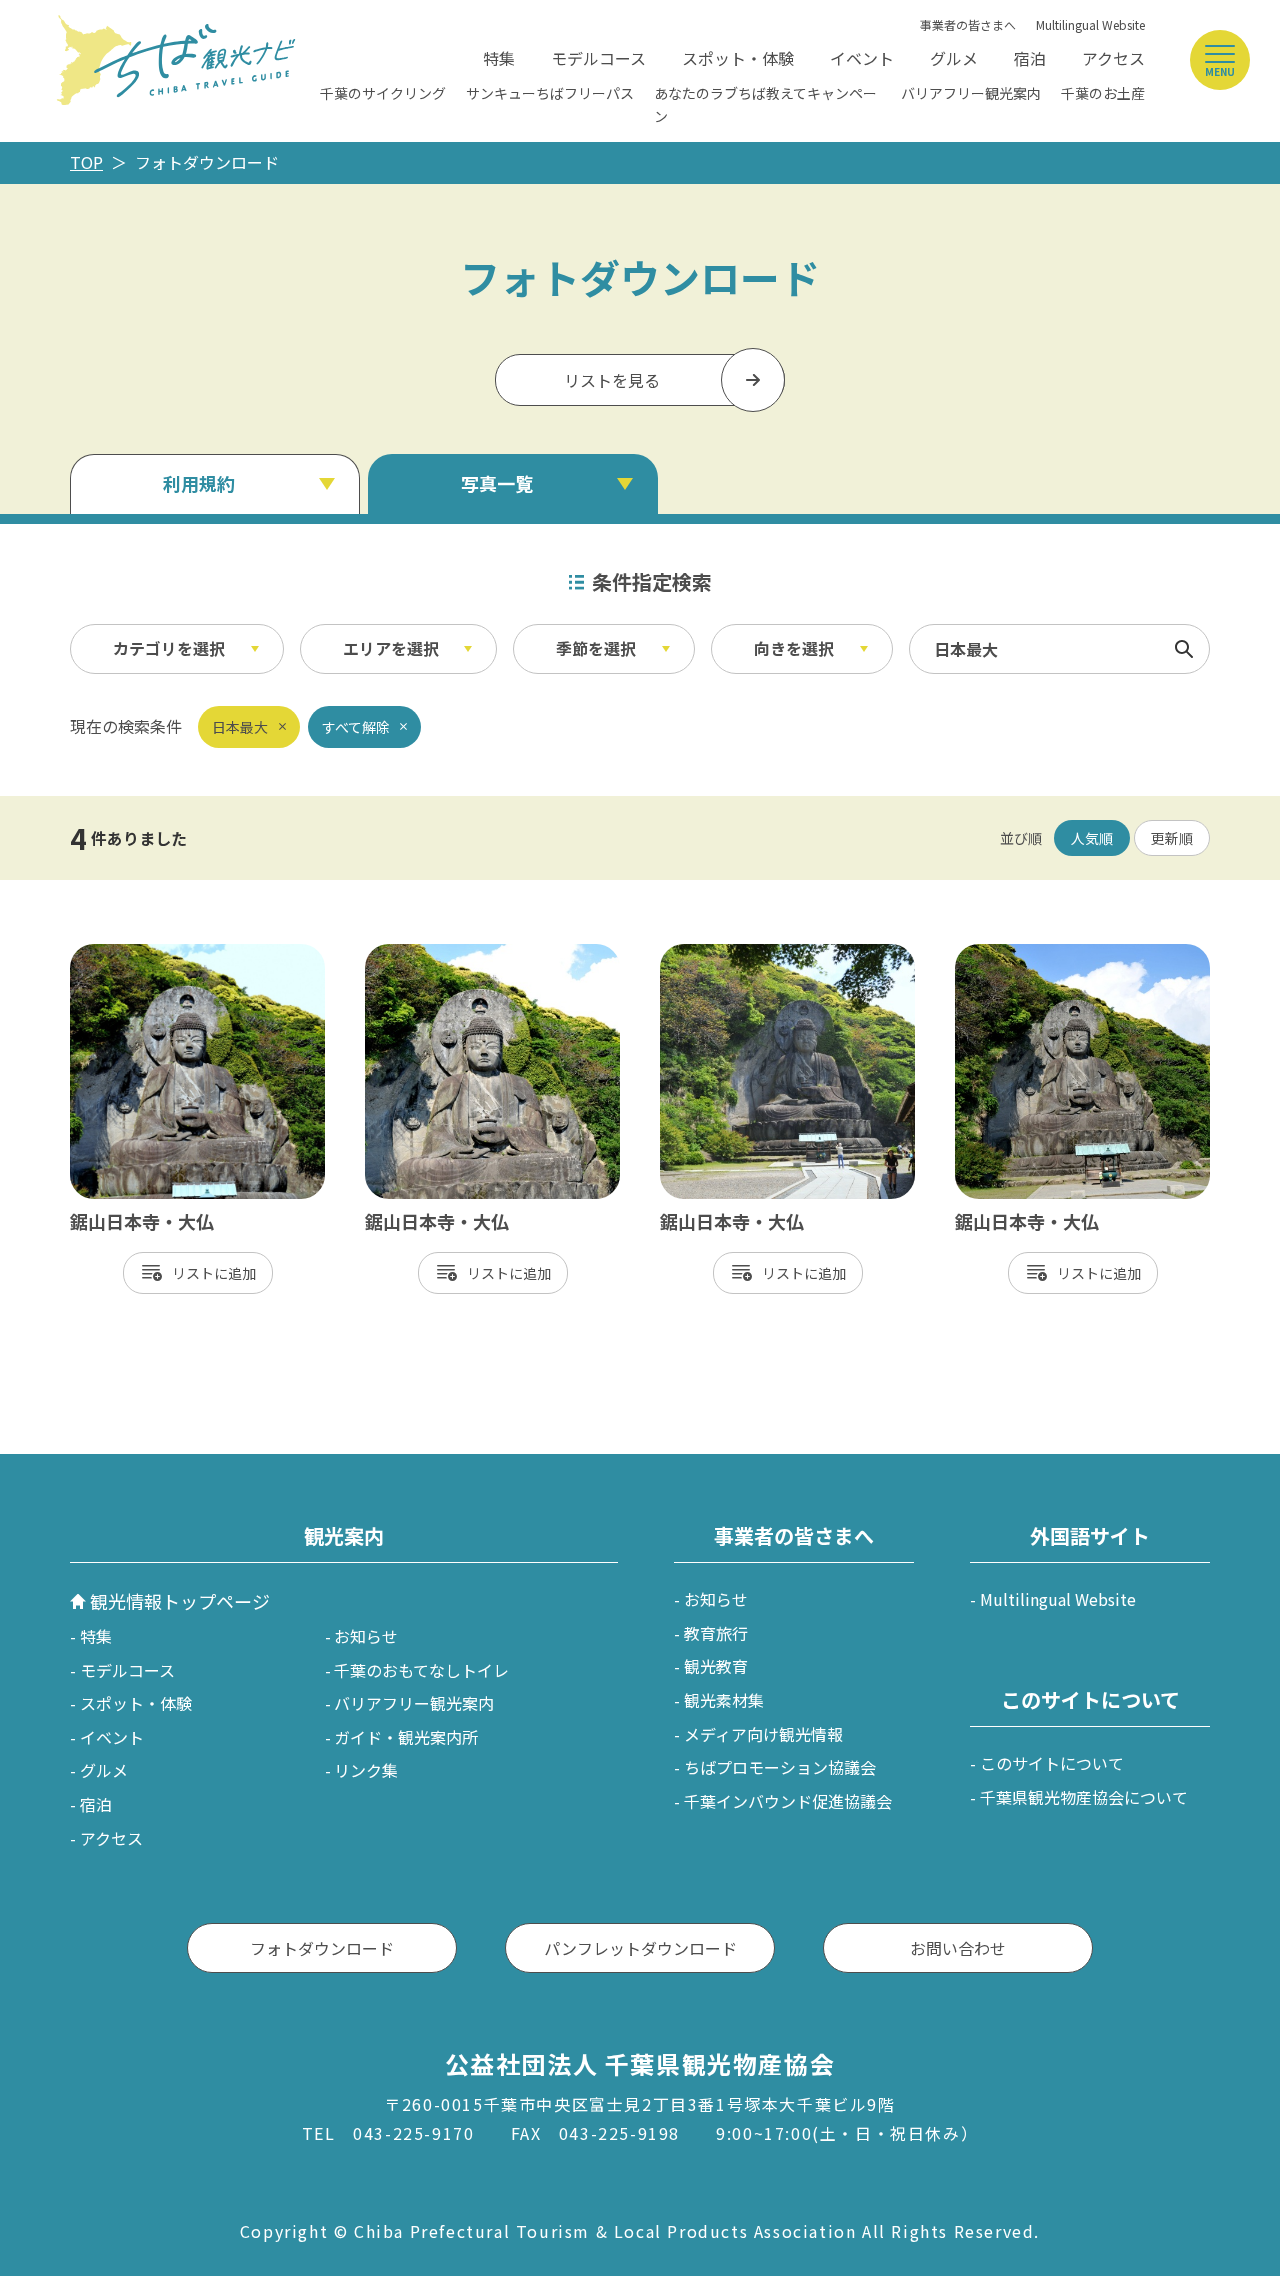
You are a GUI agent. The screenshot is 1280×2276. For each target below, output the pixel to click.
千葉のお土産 (1103, 93)
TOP (86, 162)
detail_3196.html (724, 954)
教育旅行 (716, 1633)
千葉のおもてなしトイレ (421, 1670)
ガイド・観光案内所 (406, 1737)
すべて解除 (356, 727)
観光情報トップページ (180, 1601)
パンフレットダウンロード (640, 1948)
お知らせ (366, 1636)
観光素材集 (724, 1700)
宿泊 (1030, 58)
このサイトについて (1052, 1763)
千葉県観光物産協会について (1084, 1797)
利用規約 (199, 483)
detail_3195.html (134, 954)
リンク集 (366, 1770)
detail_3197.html (429, 954)
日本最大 (240, 727)
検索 (1184, 649)
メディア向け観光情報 (763, 1734)
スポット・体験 (738, 58)
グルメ (954, 58)
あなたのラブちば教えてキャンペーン (765, 104)
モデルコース (598, 58)
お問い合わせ (958, 1948)
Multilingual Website (1090, 24)
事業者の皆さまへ (968, 24)
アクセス (1113, 58)
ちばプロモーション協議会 (780, 1767)
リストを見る (612, 380)
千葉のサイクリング (383, 93)
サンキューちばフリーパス (550, 93)
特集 (499, 58)
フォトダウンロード (322, 1948)
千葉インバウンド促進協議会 (788, 1801)
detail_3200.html (1019, 954)
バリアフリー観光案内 (971, 93)
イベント (862, 58)
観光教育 (716, 1666)
